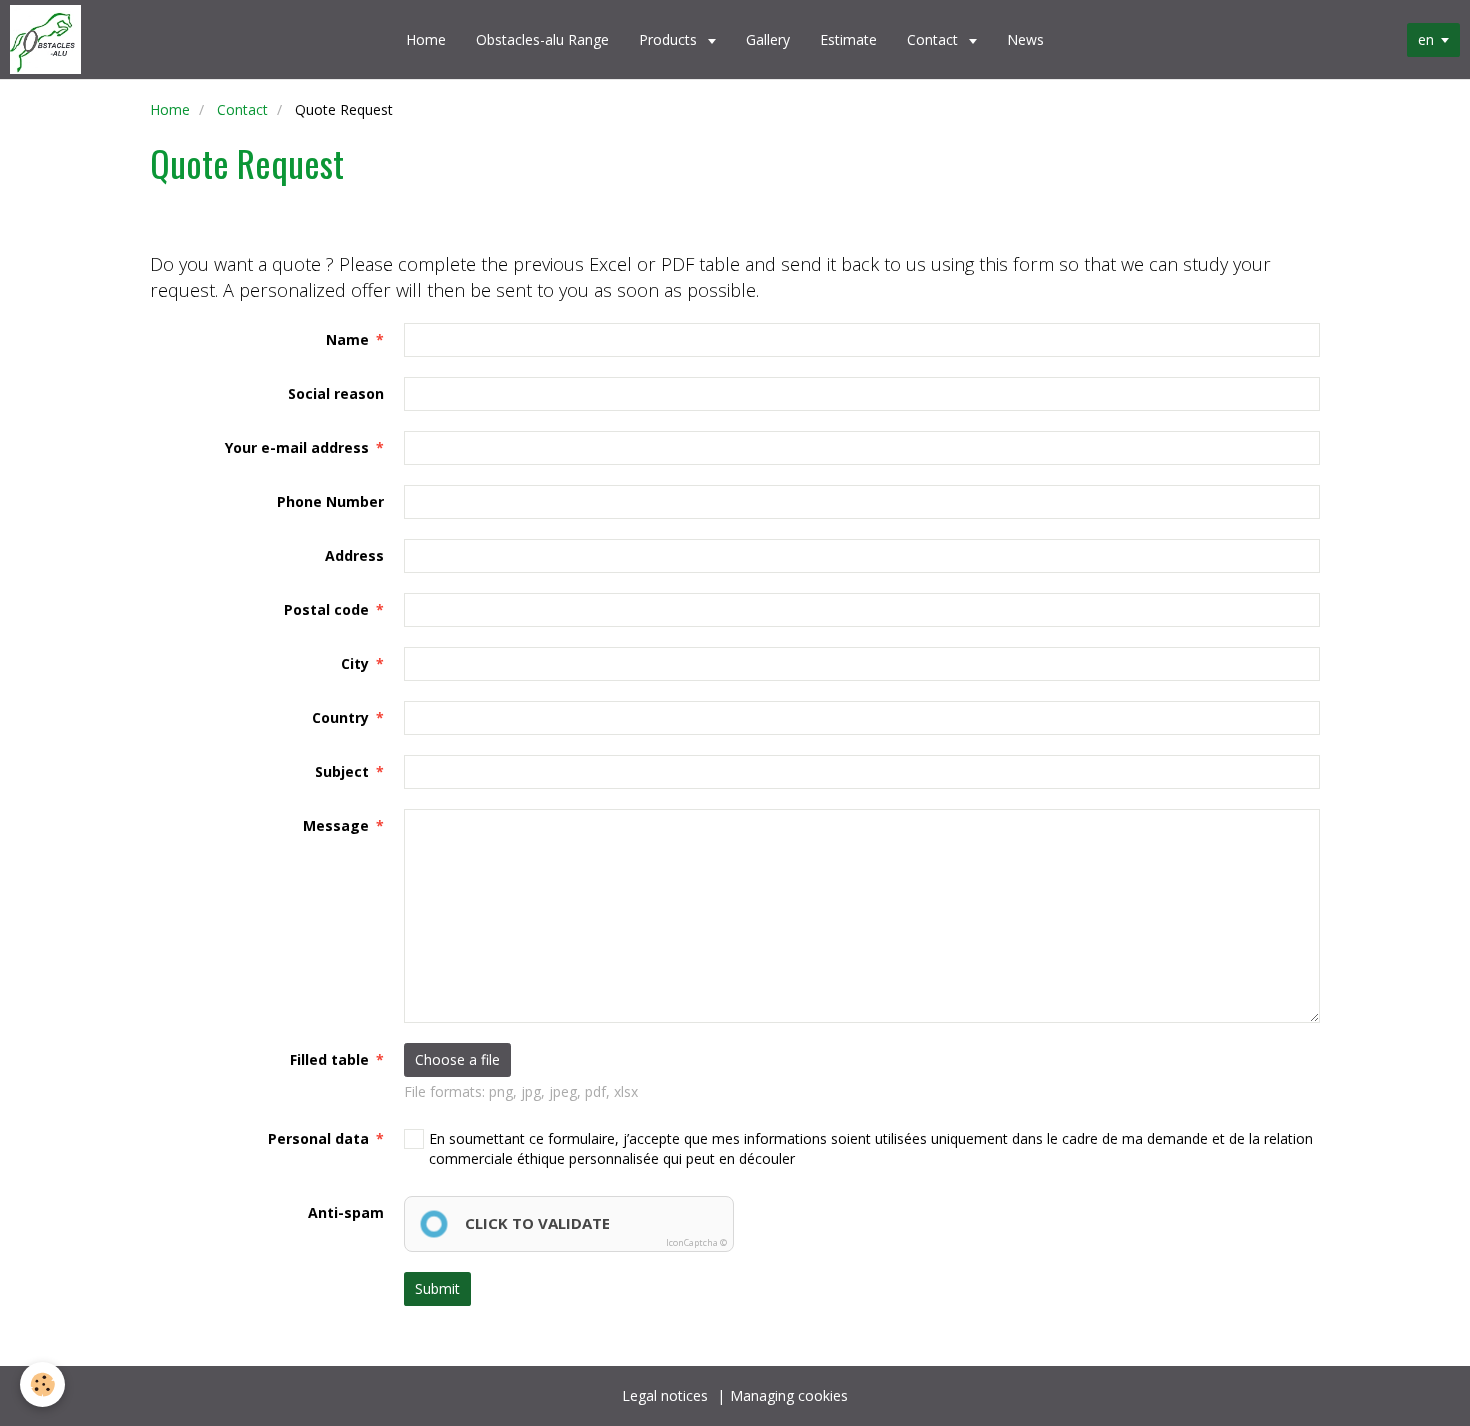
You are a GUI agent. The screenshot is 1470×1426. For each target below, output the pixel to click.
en (1426, 39)
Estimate (848, 39)
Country (340, 717)
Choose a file (457, 1059)
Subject (342, 771)
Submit (437, 1288)
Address (354, 555)
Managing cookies (789, 1395)
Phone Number (330, 501)
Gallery (768, 39)
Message (336, 825)
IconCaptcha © (696, 1242)
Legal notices (665, 1395)
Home (426, 39)
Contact (934, 39)
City (355, 663)
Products (670, 39)
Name (347, 339)
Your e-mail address (297, 447)
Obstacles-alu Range (542, 39)
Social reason (336, 393)
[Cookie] (42, 1384)
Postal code (326, 609)
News (1025, 39)
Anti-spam (346, 1212)
